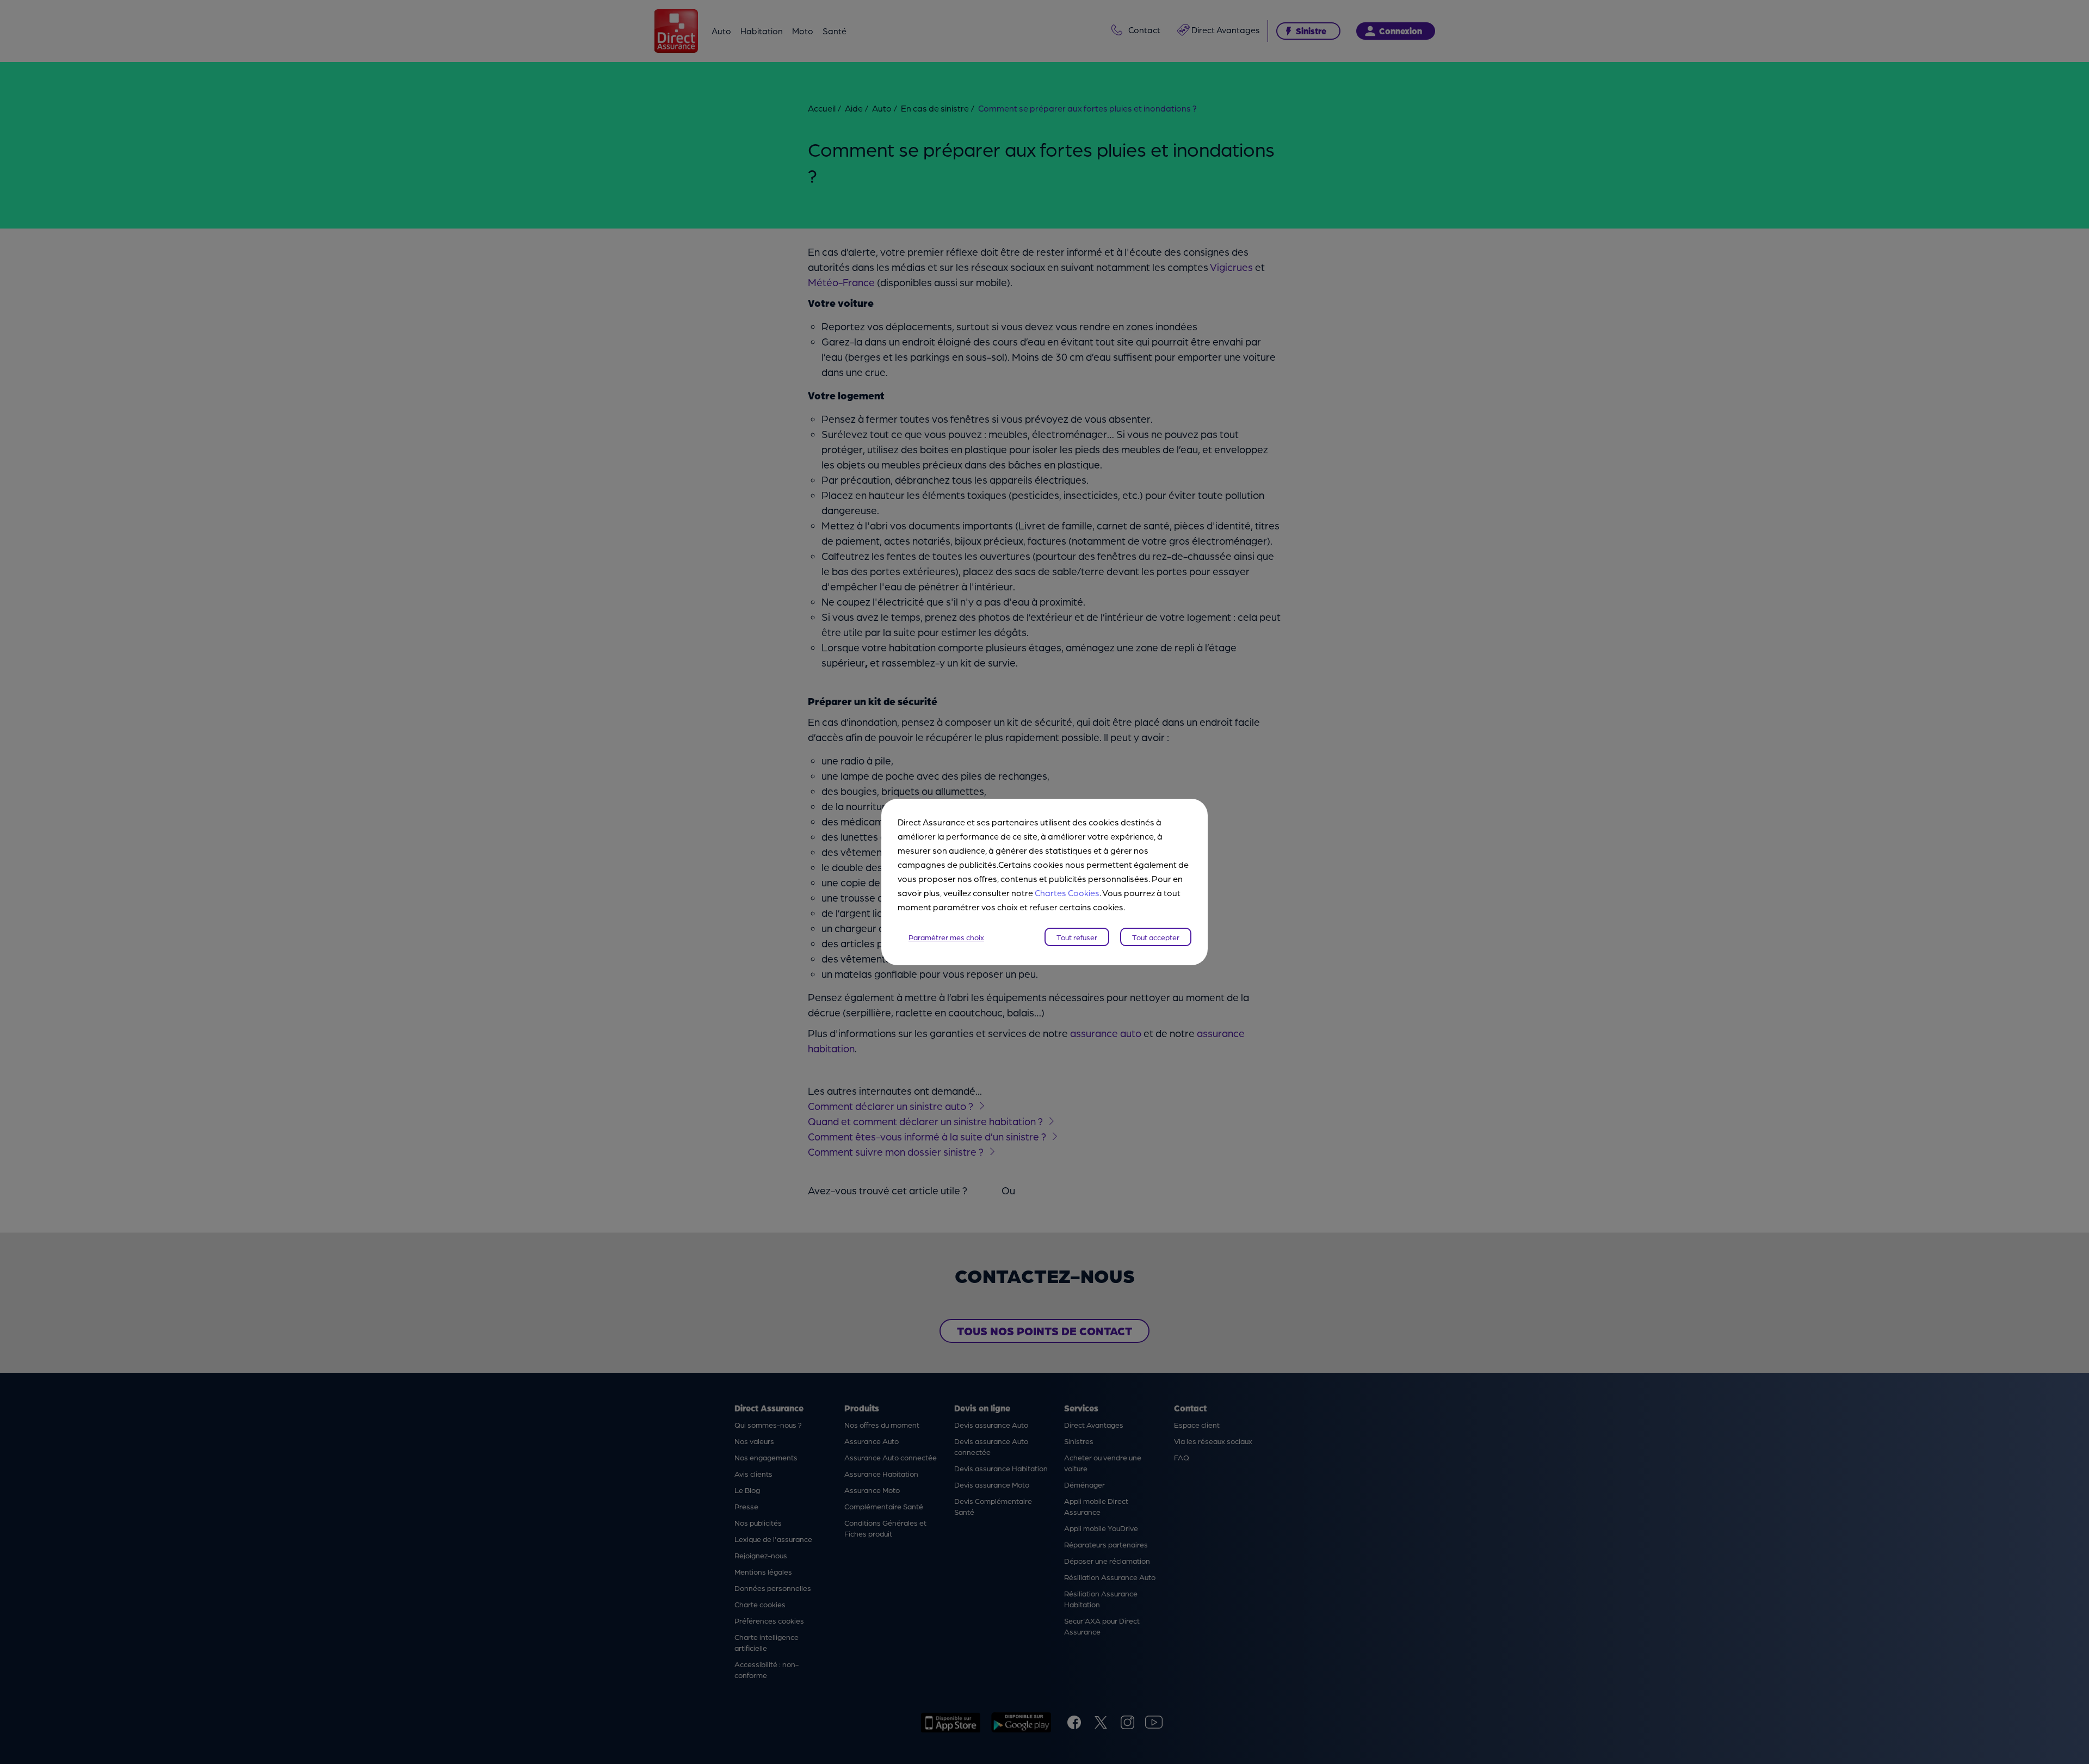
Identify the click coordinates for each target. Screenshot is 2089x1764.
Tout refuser (1077, 937)
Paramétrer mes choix (946, 937)
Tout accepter (1156, 937)
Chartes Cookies (1067, 893)
